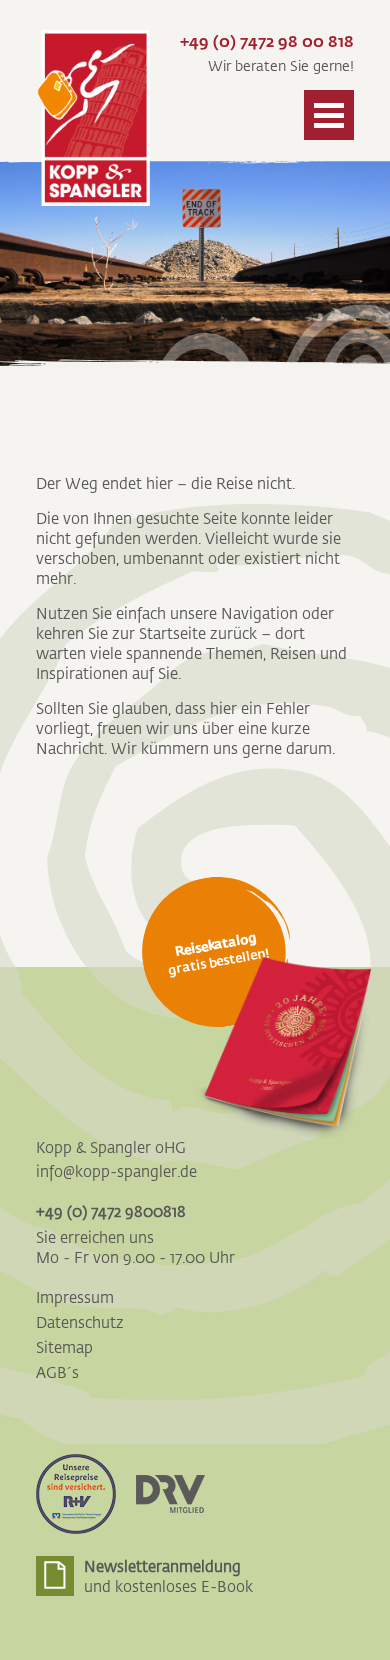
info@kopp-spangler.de (116, 1171)
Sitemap (64, 1347)
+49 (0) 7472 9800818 (111, 1211)
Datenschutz (80, 1322)
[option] (195, 263)
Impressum (75, 1297)
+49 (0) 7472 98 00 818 (267, 40)
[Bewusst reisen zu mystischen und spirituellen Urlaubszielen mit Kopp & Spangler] (93, 200)
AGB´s (57, 1372)
